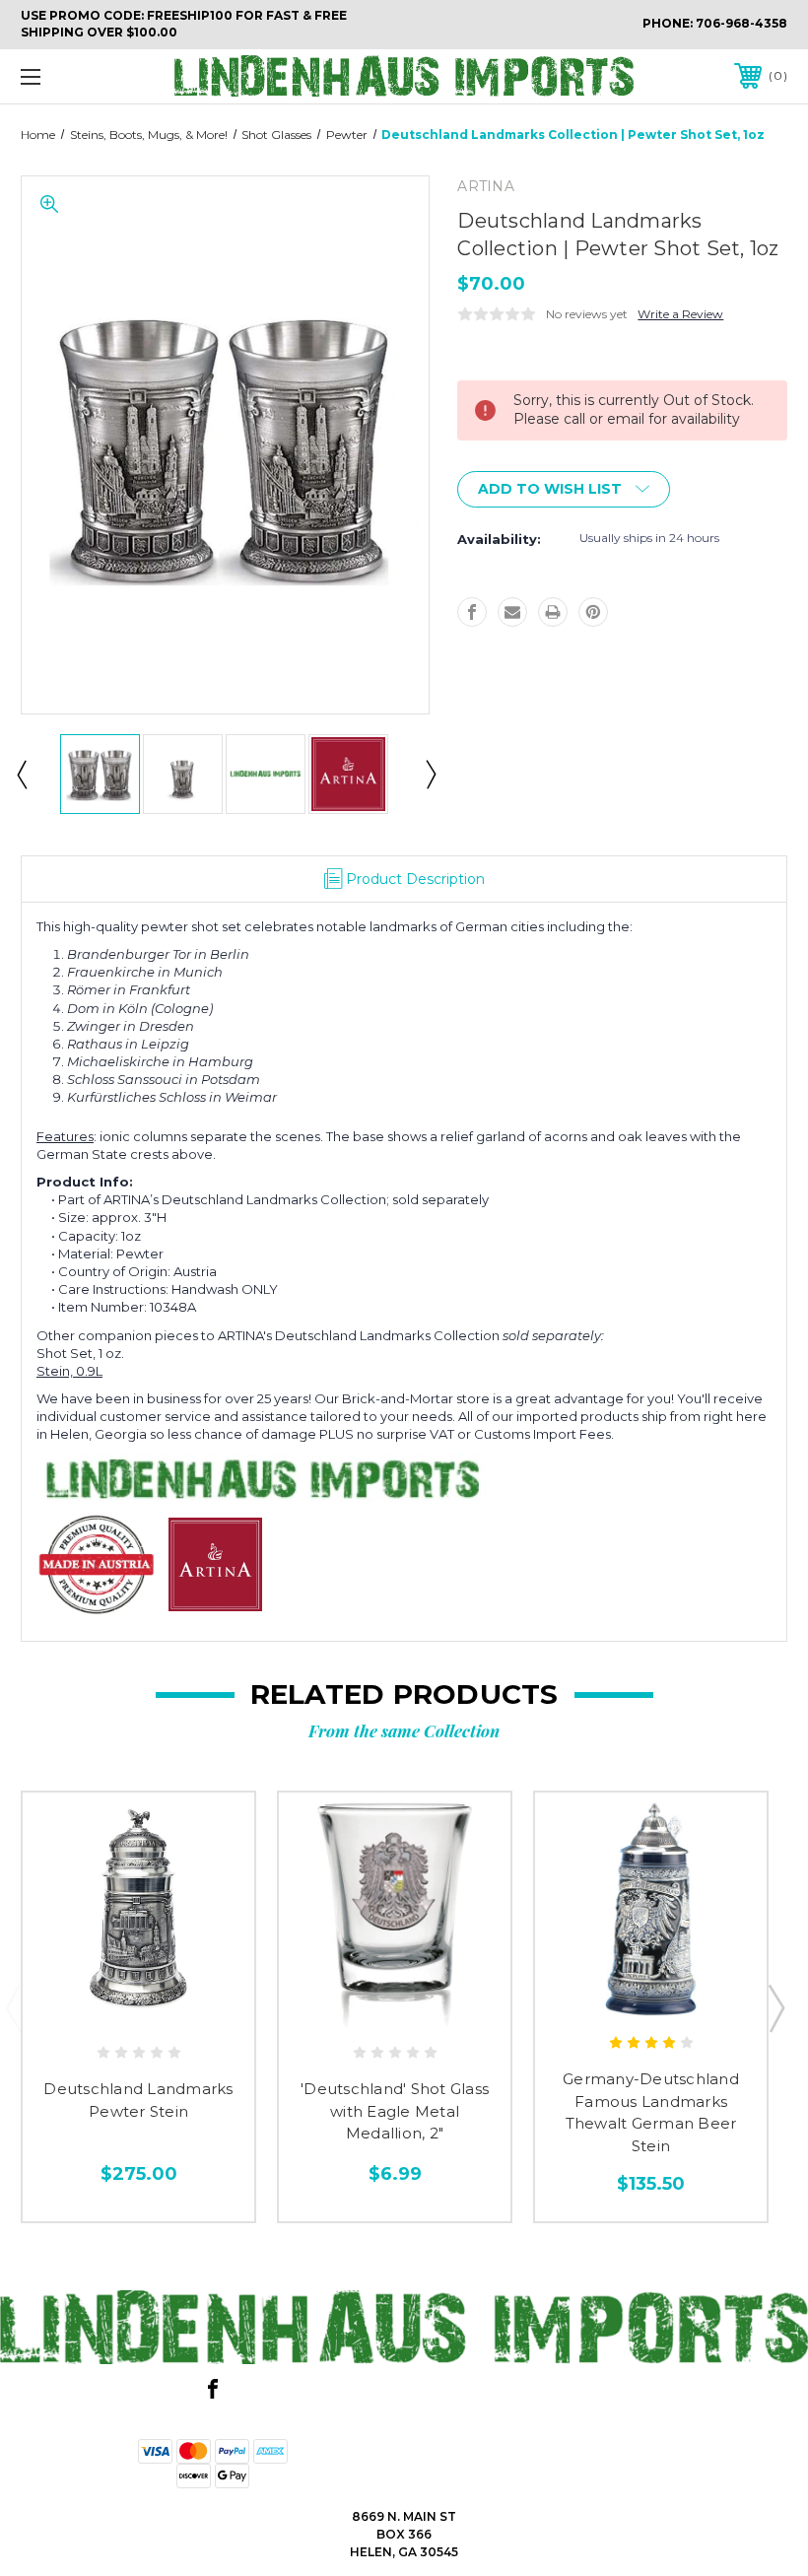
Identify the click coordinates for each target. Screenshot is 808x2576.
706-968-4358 (741, 23)
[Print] (553, 612)
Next (430, 774)
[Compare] (180, 2009)
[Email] (512, 612)
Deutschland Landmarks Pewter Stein (138, 2100)
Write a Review (680, 314)
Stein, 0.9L (69, 1371)
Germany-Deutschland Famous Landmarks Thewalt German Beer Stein (651, 2112)
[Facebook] (472, 612)
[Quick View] (97, 2009)
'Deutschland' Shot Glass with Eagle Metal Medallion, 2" (395, 2111)
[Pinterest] (593, 612)
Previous (21, 774)
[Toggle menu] (98, 76)
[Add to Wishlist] (138, 2009)
